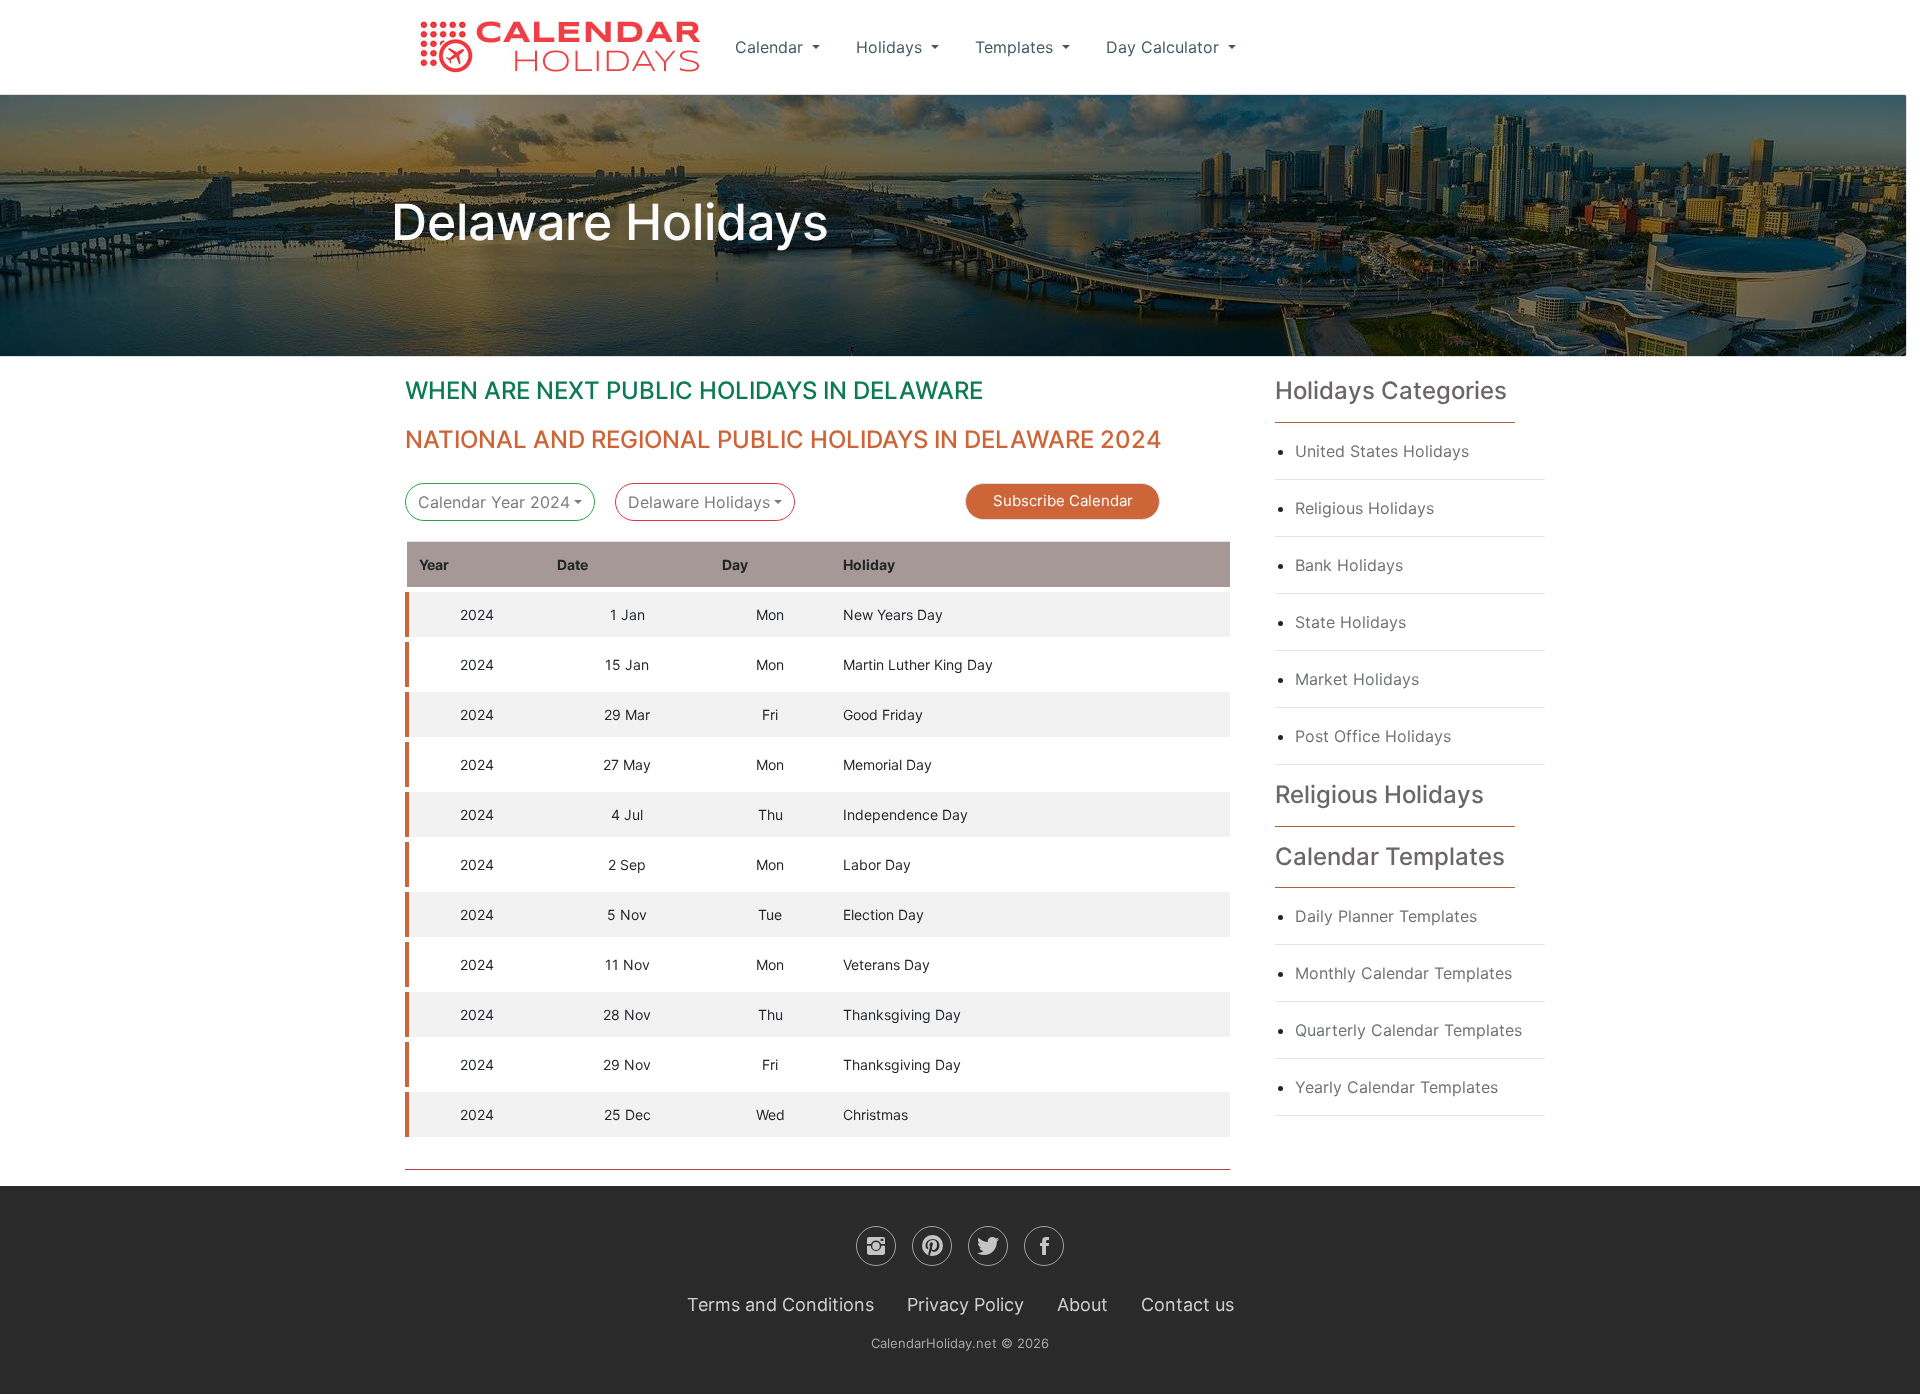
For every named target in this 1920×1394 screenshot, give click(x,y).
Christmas (875, 1114)
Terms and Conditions (780, 1304)
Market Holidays (1357, 679)
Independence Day (905, 814)
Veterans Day (886, 964)
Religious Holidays (1364, 508)
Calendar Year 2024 (494, 502)
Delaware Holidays (699, 502)
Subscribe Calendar (1063, 500)
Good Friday (883, 714)
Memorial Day (887, 764)
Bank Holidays (1349, 565)
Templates (1016, 47)
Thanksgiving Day (902, 1014)
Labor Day (877, 864)
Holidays (891, 47)
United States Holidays (1382, 451)
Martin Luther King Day (918, 664)
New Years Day (893, 614)
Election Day (883, 914)
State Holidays (1350, 622)
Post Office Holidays (1373, 736)
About (1082, 1304)
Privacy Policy (965, 1304)
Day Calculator (1165, 47)
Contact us (1187, 1304)
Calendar (771, 47)
